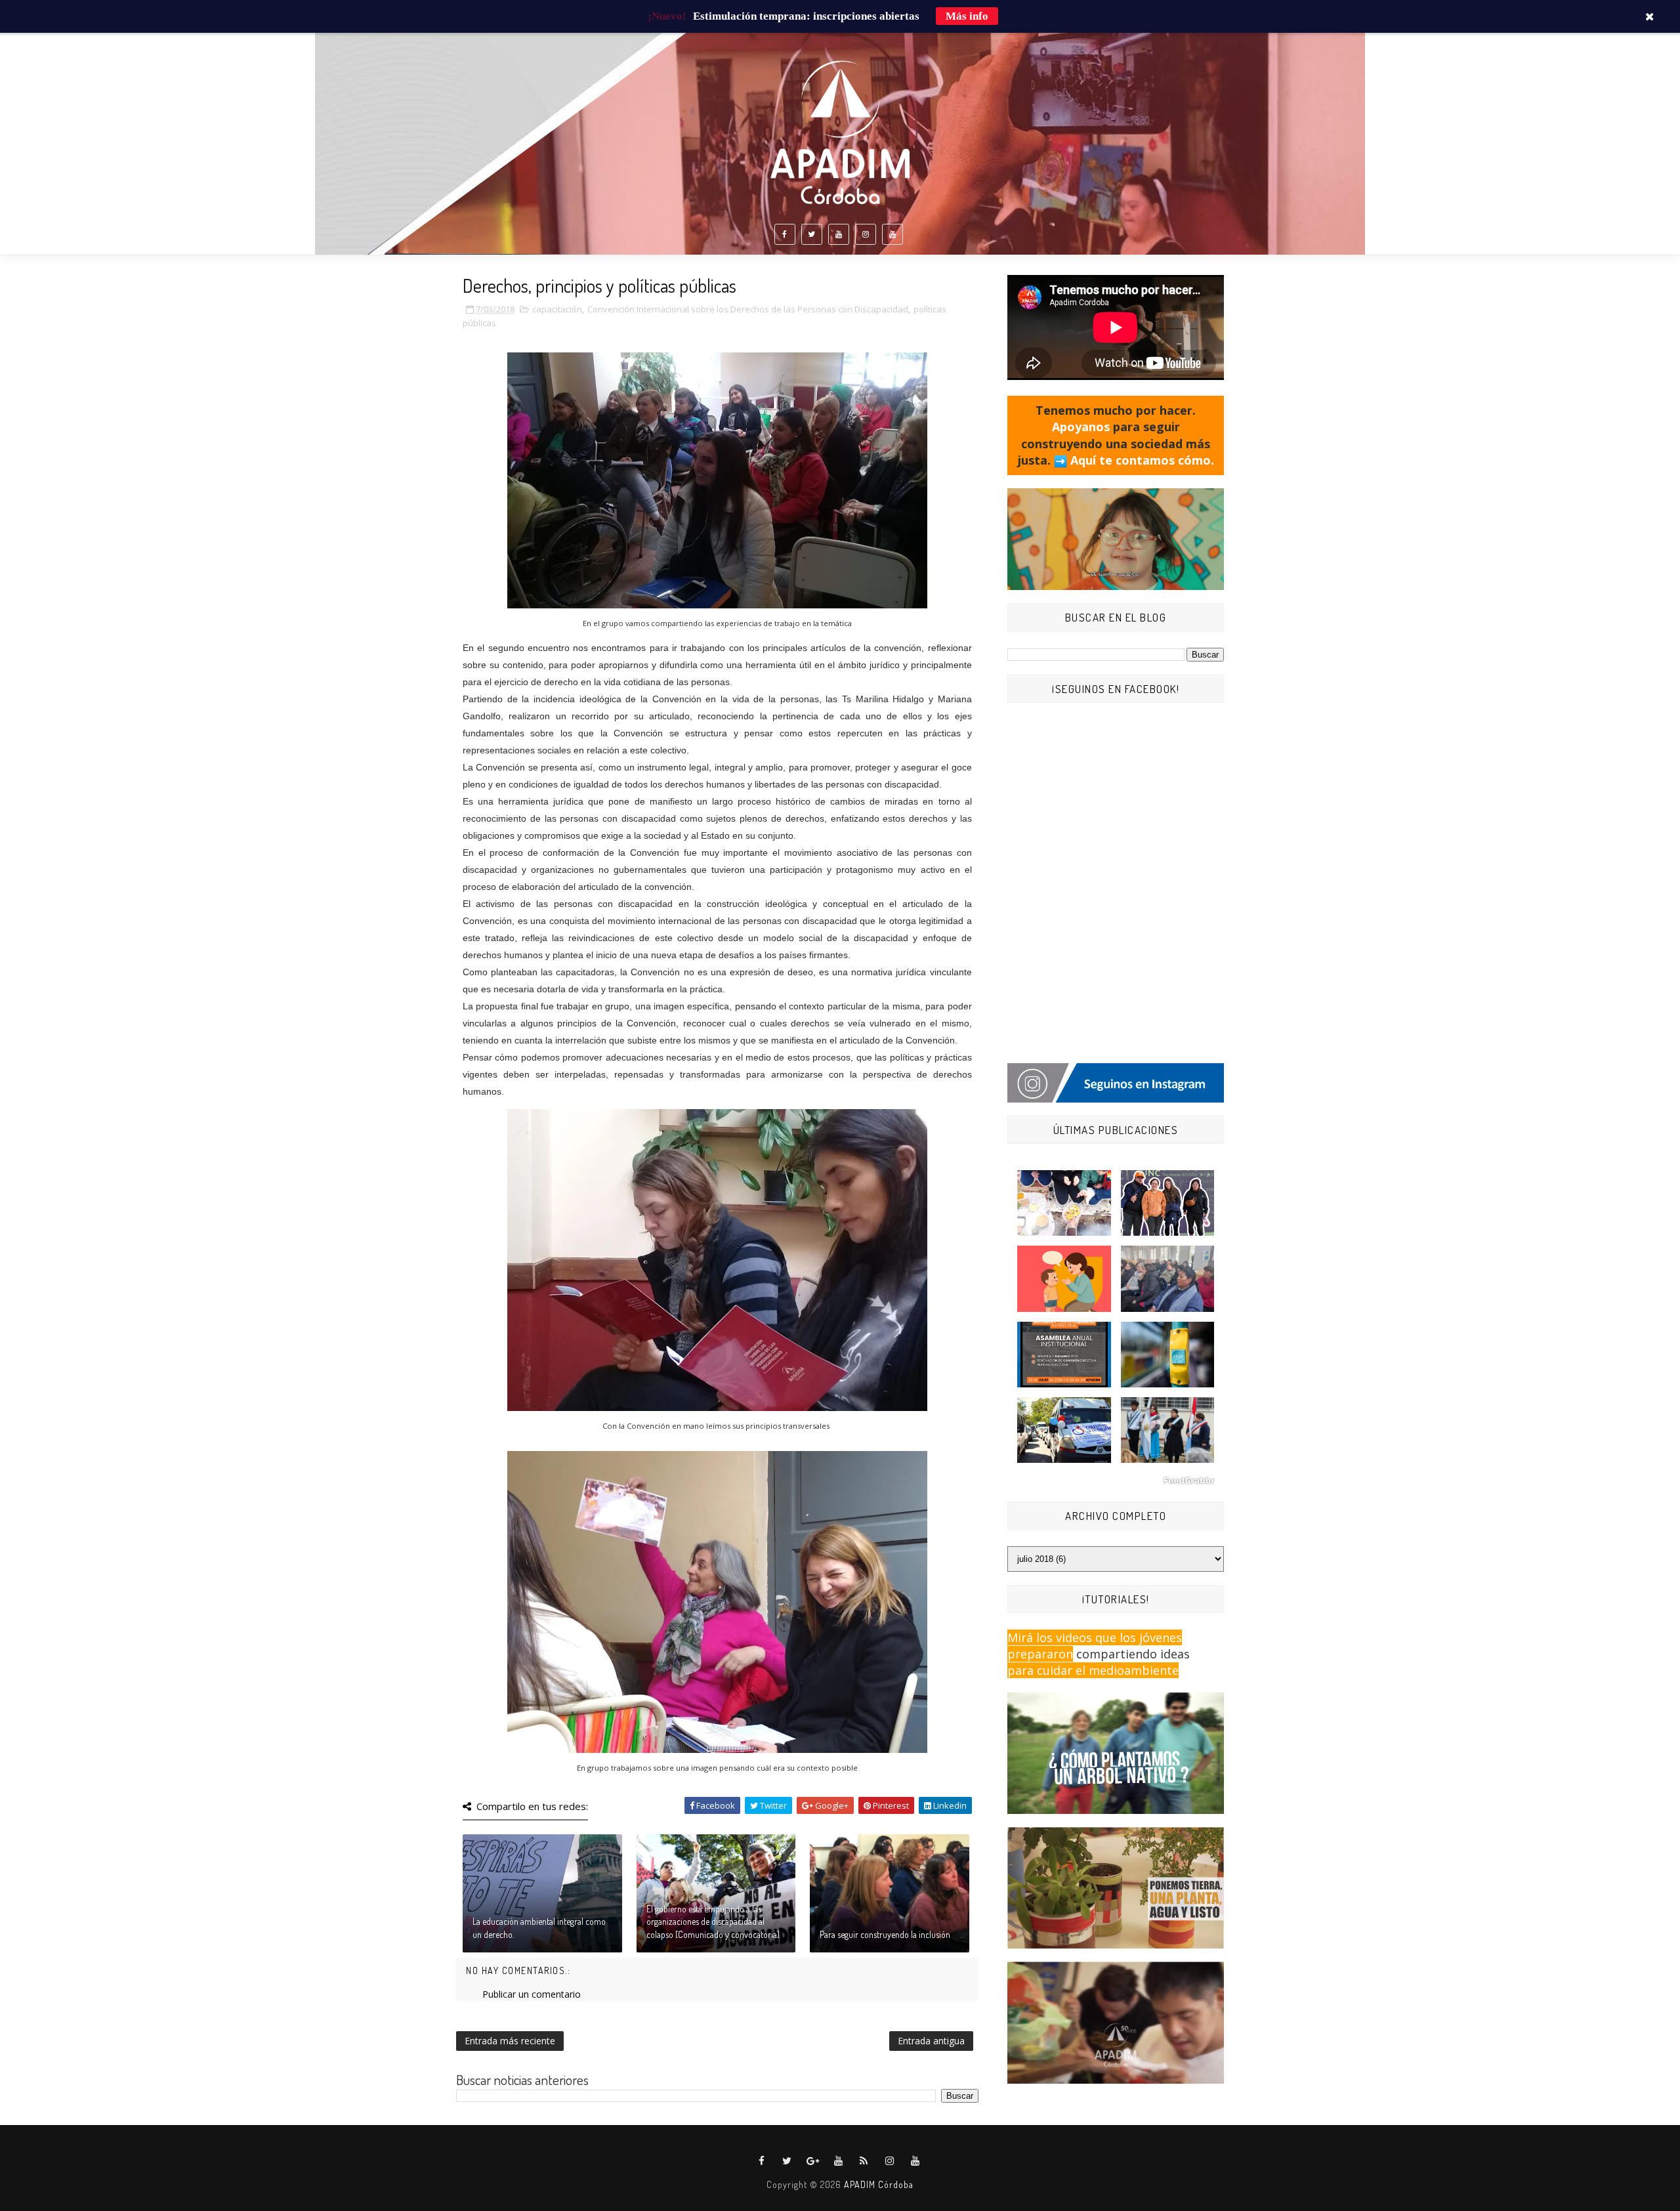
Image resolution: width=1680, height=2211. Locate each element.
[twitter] (812, 234)
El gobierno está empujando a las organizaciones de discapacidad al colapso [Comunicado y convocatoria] (713, 1922)
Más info (967, 16)
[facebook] (785, 234)
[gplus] (813, 2161)
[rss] (864, 2161)
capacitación (557, 309)
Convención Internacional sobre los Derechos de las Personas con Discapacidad (748, 309)
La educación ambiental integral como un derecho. (539, 1928)
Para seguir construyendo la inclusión (885, 1934)
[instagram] (866, 234)
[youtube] (839, 234)
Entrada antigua (931, 2041)
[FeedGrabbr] (1116, 1481)
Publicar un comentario (532, 1994)
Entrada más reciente (510, 2041)
